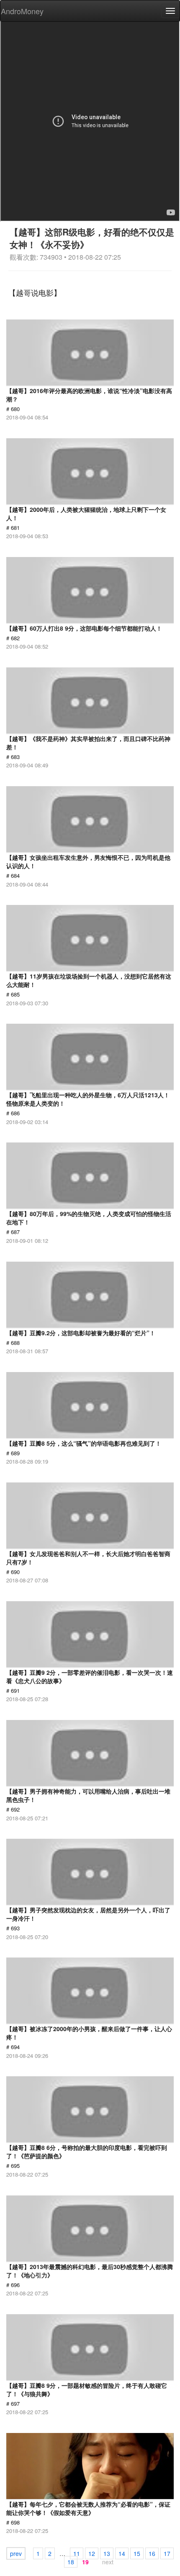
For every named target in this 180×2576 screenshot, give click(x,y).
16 (152, 2553)
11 (77, 2553)
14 (122, 2553)
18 (71, 2562)
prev (16, 2553)
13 (107, 2553)
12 (92, 2553)
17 (167, 2553)
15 (137, 2553)
